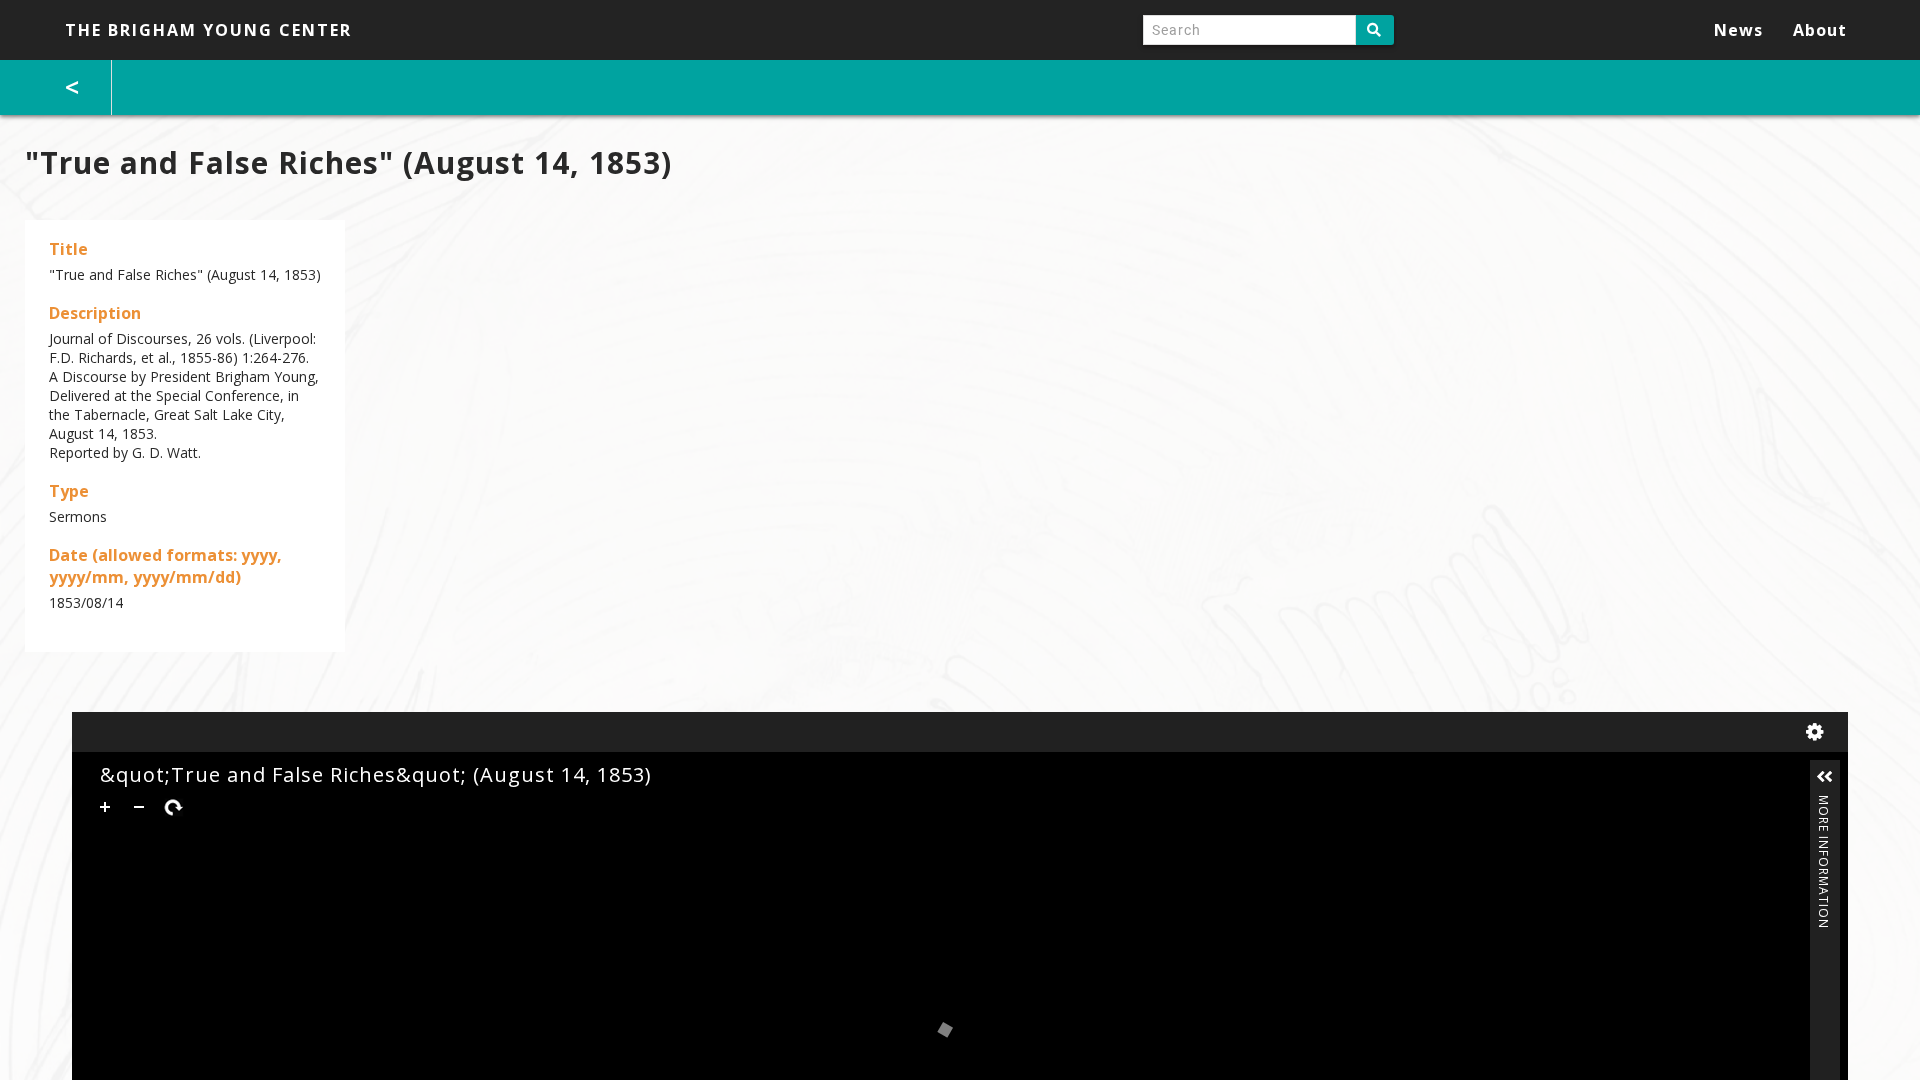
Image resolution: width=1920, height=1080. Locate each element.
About (1820, 30)
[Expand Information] (1825, 777)
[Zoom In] (105, 807)
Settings (1819, 732)
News (1738, 30)
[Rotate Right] (173, 807)
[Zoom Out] (139, 807)
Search (1375, 30)
